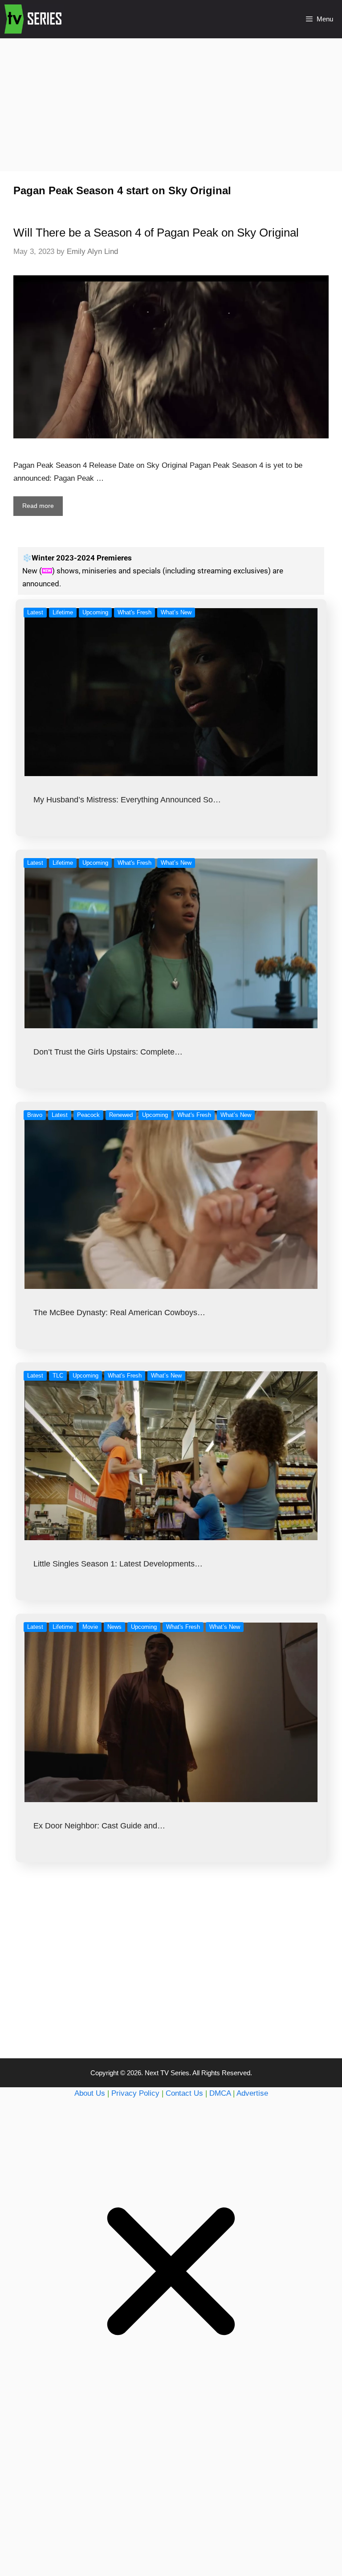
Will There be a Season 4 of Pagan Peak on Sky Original (156, 233)
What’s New (176, 612)
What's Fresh (134, 612)
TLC (58, 1376)
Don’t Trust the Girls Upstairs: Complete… (108, 1052)
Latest (35, 612)
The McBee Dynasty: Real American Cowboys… (119, 1313)
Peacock (88, 1115)
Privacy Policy (135, 2093)
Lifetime (63, 612)
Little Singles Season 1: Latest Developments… (118, 1564)
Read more (38, 506)
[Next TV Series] (34, 19)
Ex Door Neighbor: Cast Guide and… (99, 1826)
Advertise (252, 2093)
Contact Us (184, 2093)
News (114, 1627)
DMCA (220, 2093)
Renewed (121, 1115)
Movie (90, 1627)
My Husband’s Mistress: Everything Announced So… (127, 800)
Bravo (35, 1115)
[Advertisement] (171, 104)
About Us (90, 2093)
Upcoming (95, 612)
